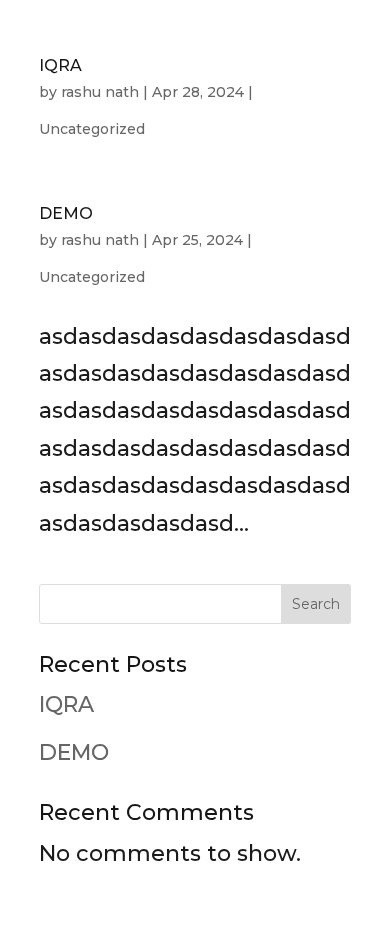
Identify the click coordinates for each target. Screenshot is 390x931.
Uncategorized (92, 129)
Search (316, 604)
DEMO (66, 213)
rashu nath (100, 92)
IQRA (60, 65)
